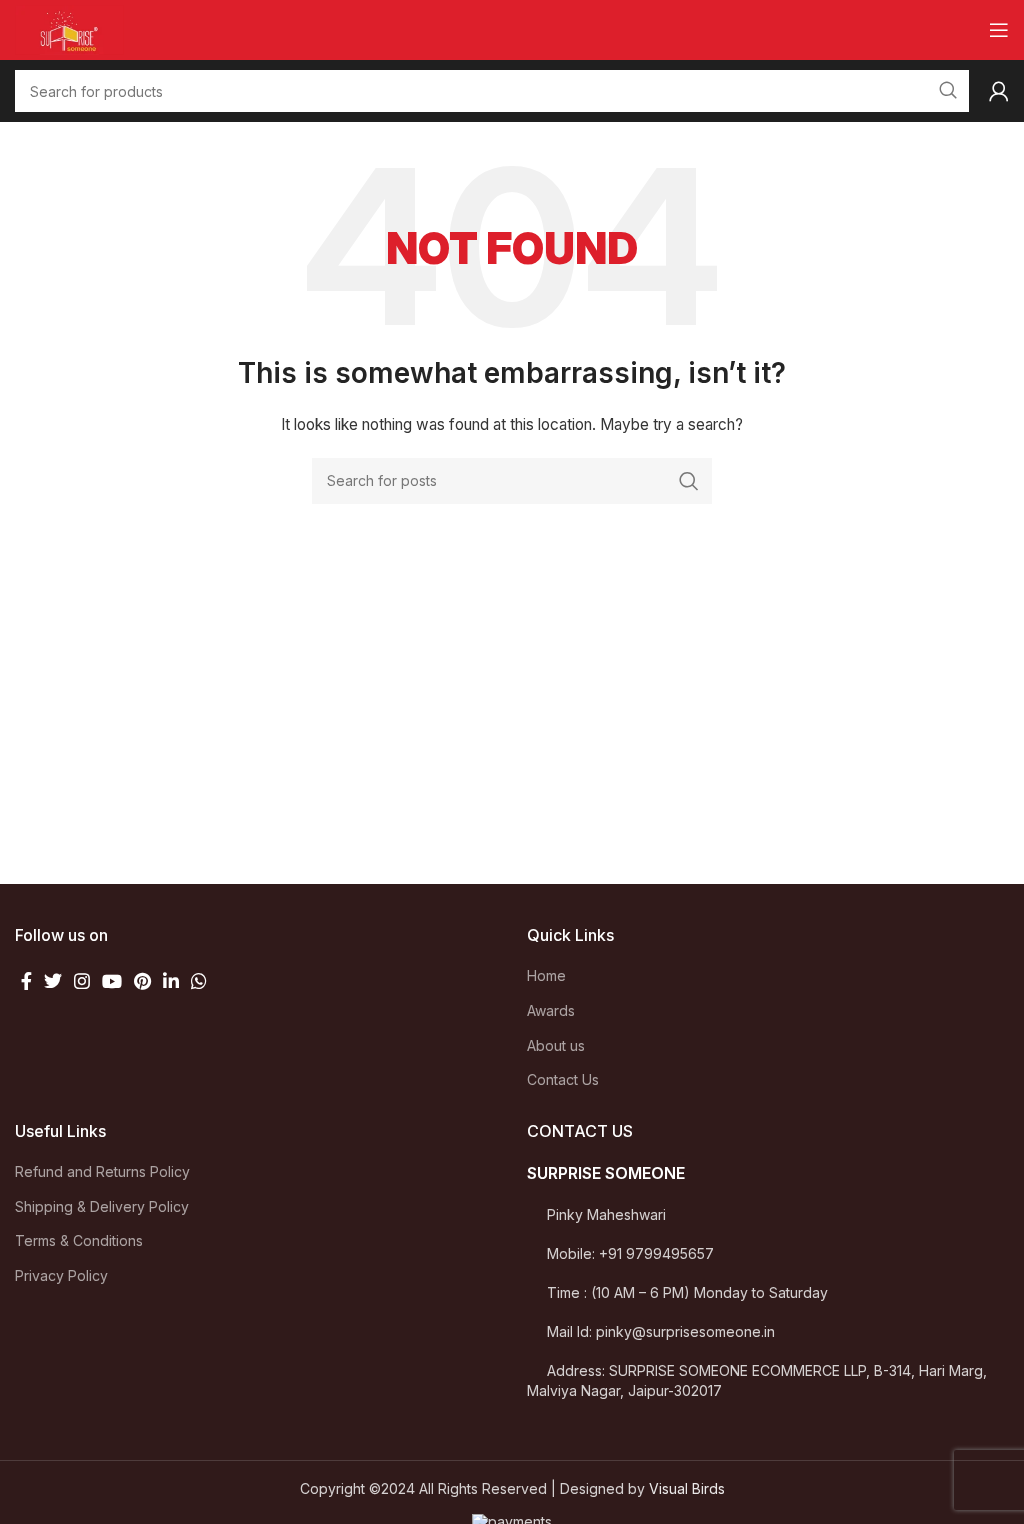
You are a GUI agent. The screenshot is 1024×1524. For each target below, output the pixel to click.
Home (546, 975)
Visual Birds (687, 1488)
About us (556, 1045)
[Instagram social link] (82, 981)
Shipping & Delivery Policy (102, 1206)
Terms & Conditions (79, 1240)
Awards (551, 1010)
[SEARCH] (689, 481)
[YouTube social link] (112, 981)
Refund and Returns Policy (102, 1171)
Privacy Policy (61, 1275)
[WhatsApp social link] (199, 981)
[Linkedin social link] (171, 981)
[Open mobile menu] (999, 30)
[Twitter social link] (53, 981)
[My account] (999, 91)
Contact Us (563, 1079)
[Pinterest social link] (142, 981)
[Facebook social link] (26, 981)
